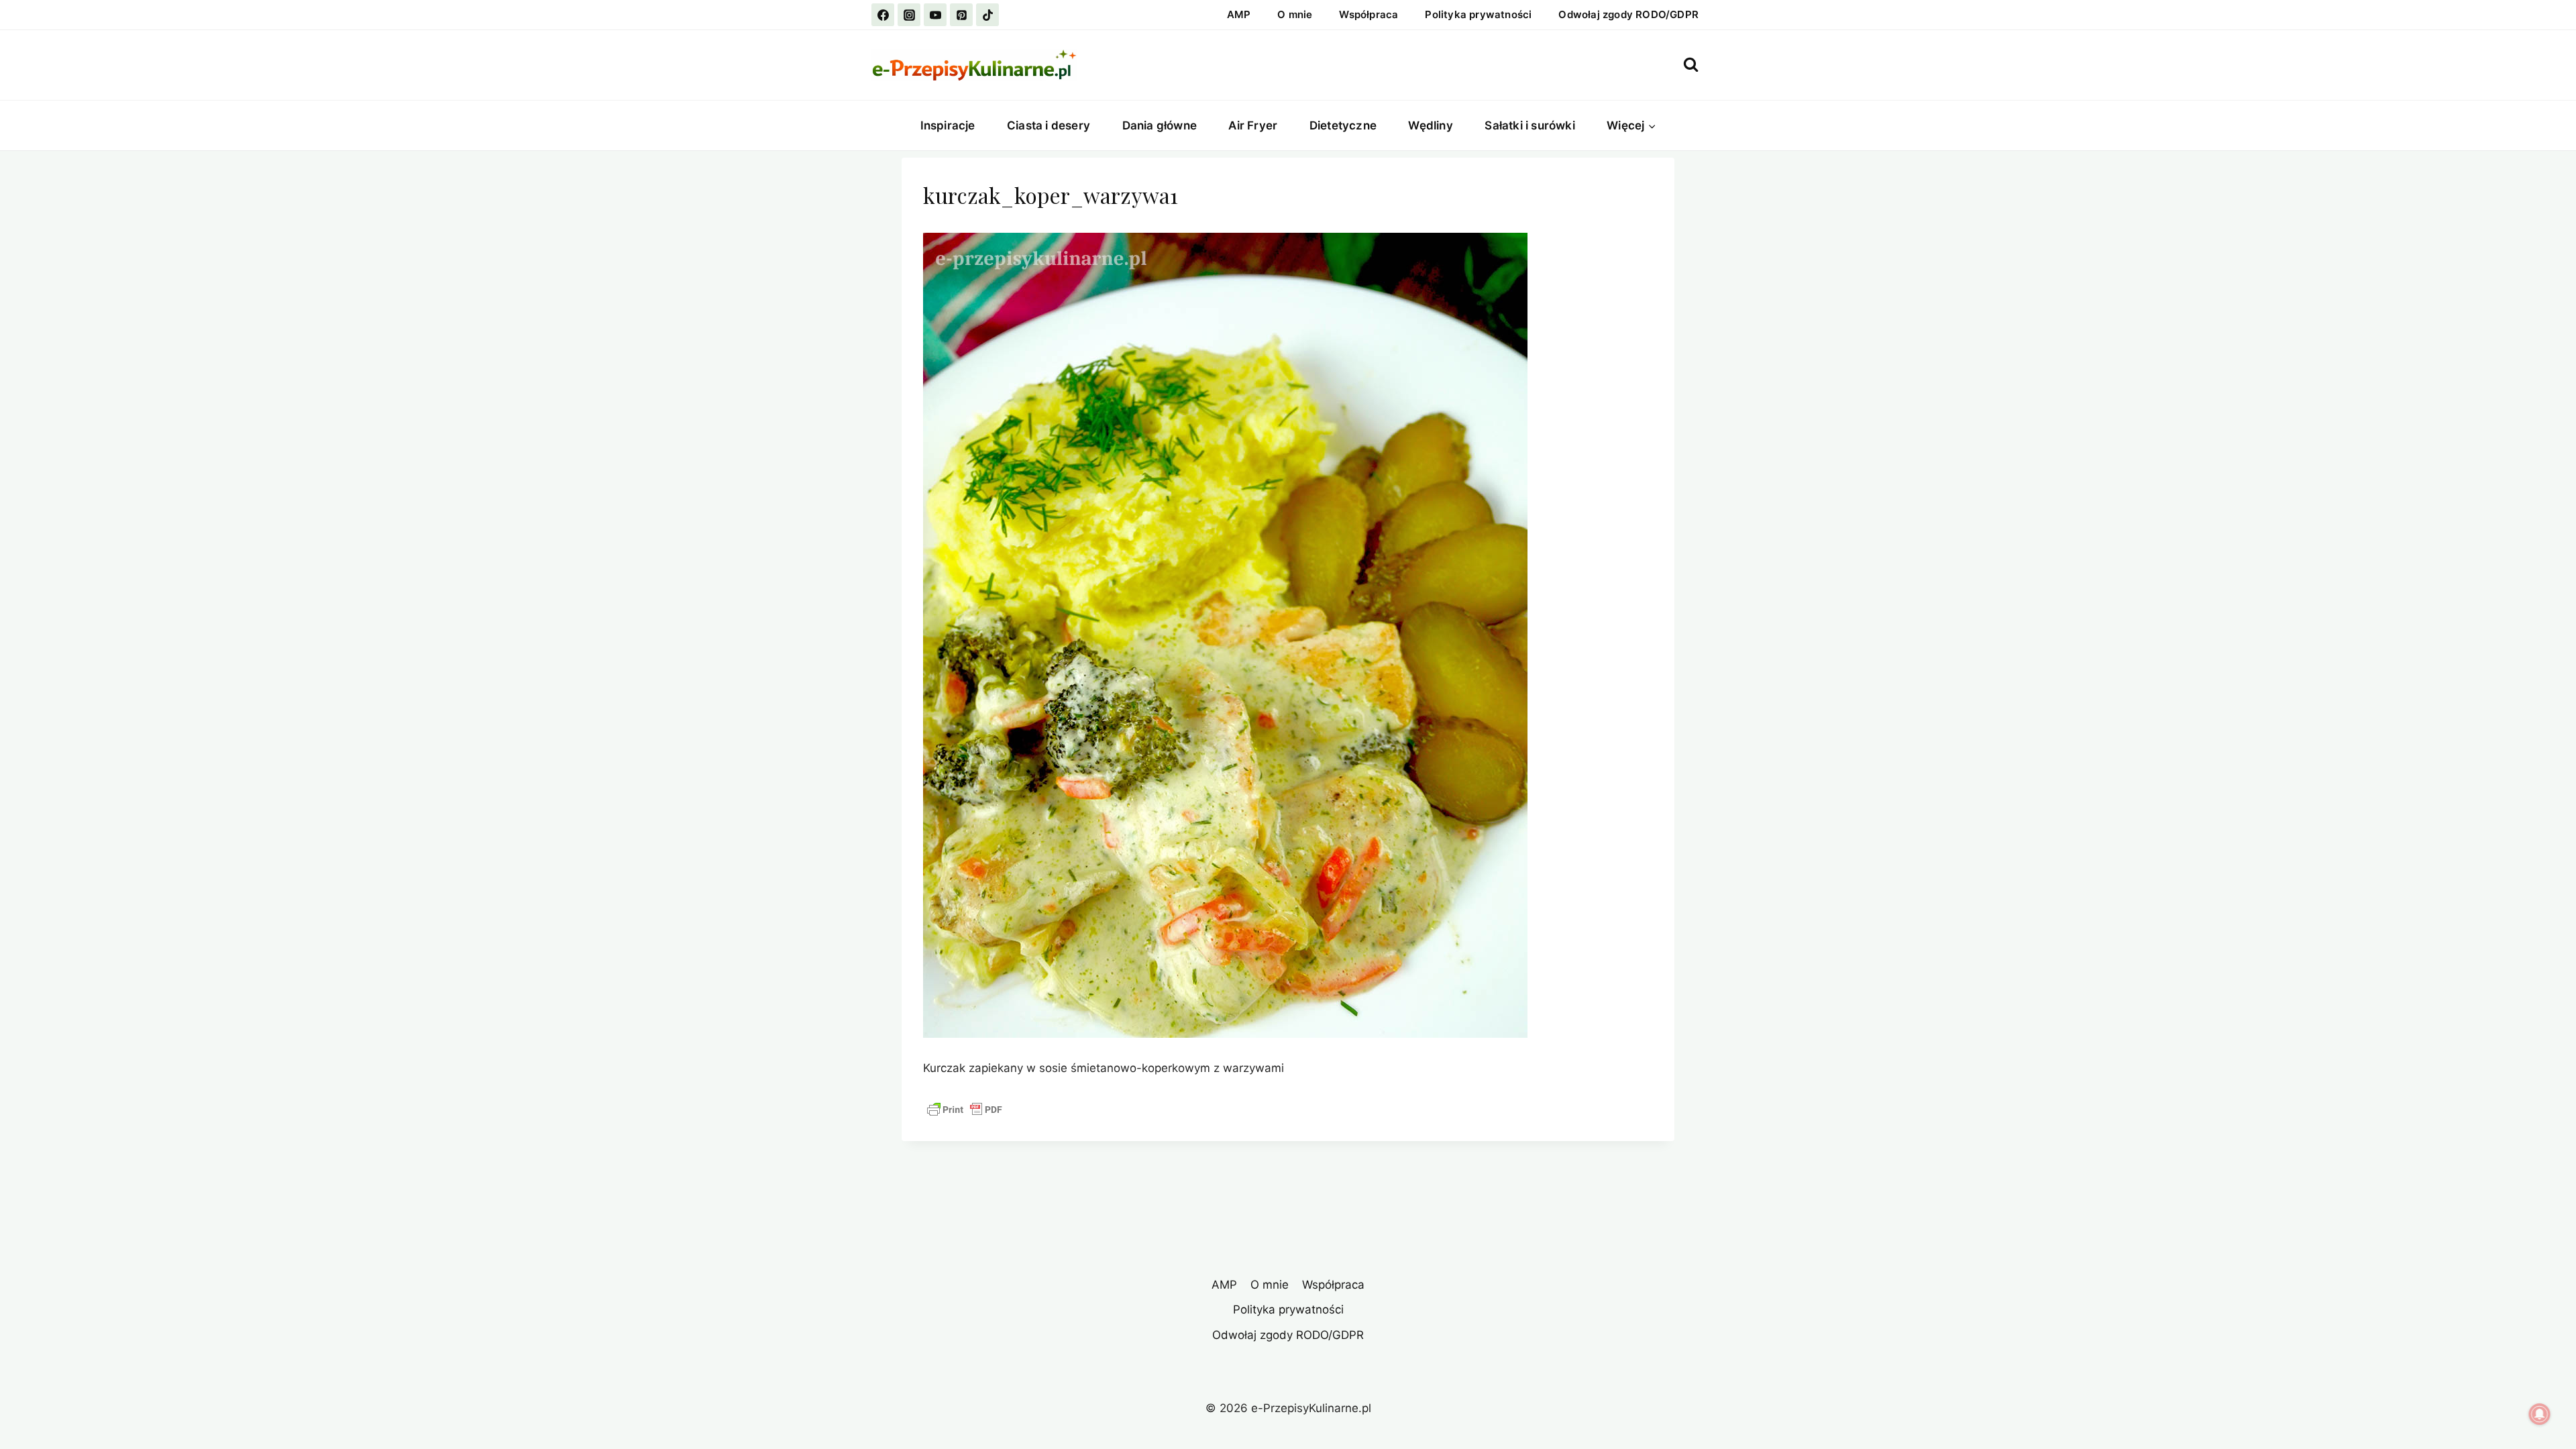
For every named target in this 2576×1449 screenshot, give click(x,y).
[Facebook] (883, 15)
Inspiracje (948, 125)
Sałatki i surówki (1529, 125)
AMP (1239, 14)
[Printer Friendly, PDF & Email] (965, 1110)
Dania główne (1160, 125)
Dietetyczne (1343, 125)
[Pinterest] (961, 15)
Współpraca (1368, 14)
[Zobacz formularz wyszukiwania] (1691, 65)
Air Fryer (1253, 125)
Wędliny (1430, 125)
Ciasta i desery (1049, 125)
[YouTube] (935, 15)
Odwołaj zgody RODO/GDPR (1628, 14)
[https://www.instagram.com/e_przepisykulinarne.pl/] (909, 15)
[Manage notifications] (2540, 1414)
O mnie (1295, 14)
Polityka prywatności (1478, 14)
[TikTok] (987, 15)
